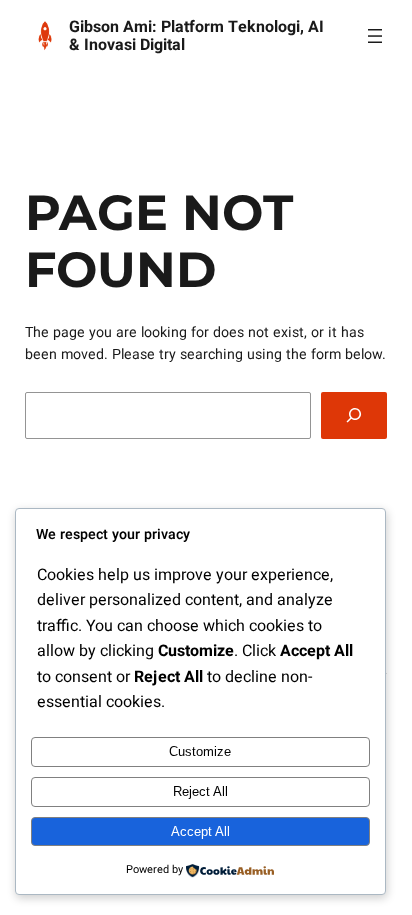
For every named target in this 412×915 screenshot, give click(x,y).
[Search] (354, 415)
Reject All (200, 791)
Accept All (200, 831)
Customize (200, 751)
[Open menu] (375, 36)
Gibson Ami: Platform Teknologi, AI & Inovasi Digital (196, 36)
